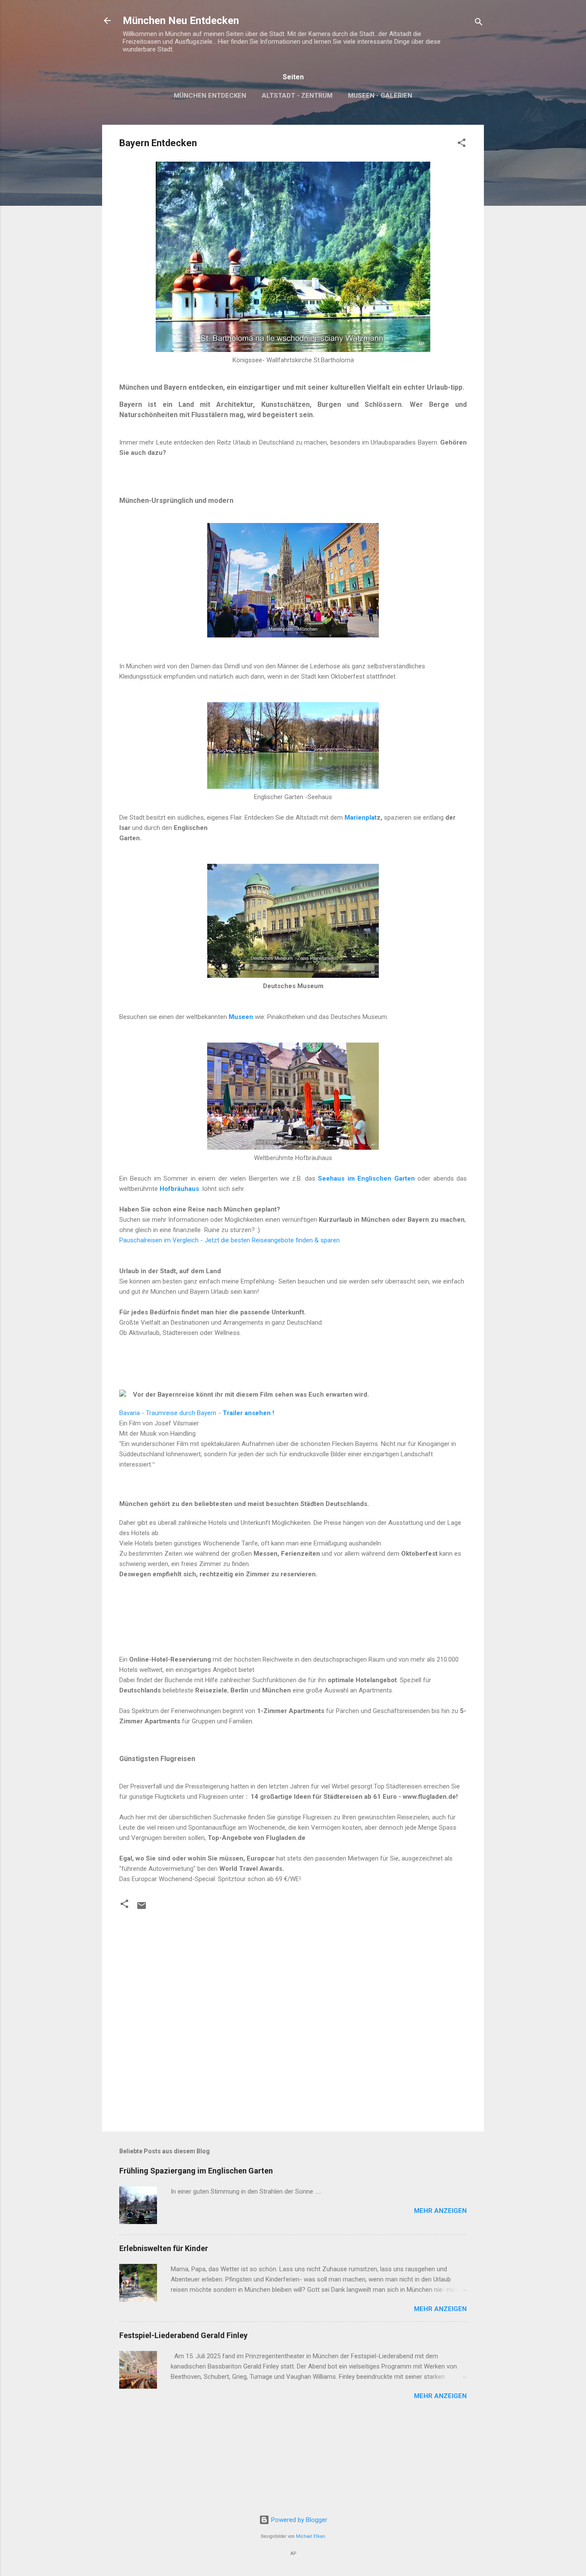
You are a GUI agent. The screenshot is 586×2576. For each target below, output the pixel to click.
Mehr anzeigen (440, 2211)
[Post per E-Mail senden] (142, 1909)
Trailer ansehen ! (248, 1413)
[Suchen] (479, 23)
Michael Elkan (311, 2536)
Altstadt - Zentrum (297, 96)
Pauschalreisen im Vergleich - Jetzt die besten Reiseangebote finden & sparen (230, 1240)
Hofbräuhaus (179, 1189)
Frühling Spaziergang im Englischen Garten (196, 2171)
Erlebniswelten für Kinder (164, 2248)
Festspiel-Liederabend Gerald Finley (183, 2335)
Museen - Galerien (380, 96)
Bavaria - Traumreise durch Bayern (168, 1413)
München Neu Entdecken (181, 21)
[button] (462, 144)
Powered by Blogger (298, 2520)
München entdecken (210, 96)
